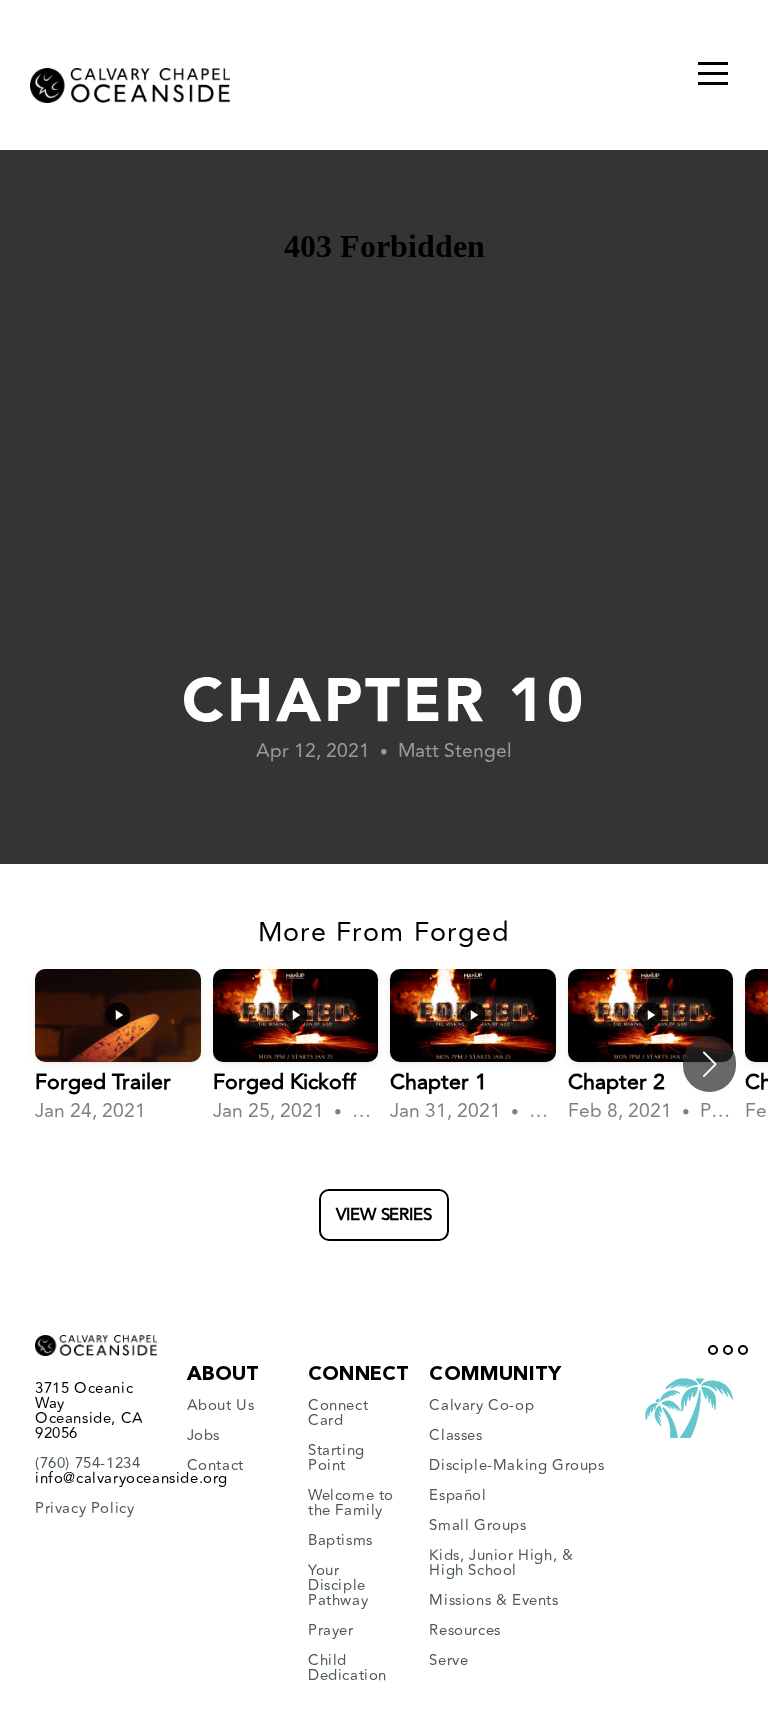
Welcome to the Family (351, 1503)
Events (535, 1600)
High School (473, 1570)
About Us (221, 1405)
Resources (464, 1630)
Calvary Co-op (481, 1405)
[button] (709, 1064)
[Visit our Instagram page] (743, 1350)
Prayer (331, 1630)
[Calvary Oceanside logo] (130, 80)
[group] (118, 1048)
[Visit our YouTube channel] (728, 1350)
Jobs (206, 1435)
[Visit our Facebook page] (713, 1350)
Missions (460, 1600)
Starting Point (336, 1458)
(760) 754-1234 (87, 1463)
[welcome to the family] (310, 1525)
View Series (383, 1215)
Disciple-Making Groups (516, 1465)
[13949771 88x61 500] (689, 1438)
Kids (444, 1555)
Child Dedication (347, 1668)
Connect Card (338, 1413)
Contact (215, 1465)
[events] (561, 1600)
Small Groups (477, 1525)
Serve (448, 1660)
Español (457, 1495)
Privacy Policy (84, 1508)
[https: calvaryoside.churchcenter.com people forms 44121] (310, 1435)
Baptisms (340, 1540)
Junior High (511, 1555)
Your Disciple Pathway (338, 1585)
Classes (455, 1435)
